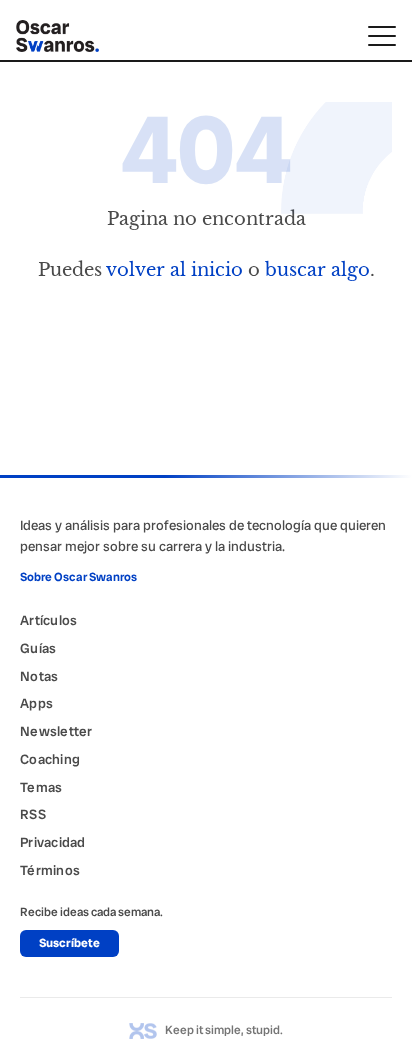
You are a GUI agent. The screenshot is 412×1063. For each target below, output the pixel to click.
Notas (39, 676)
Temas (41, 787)
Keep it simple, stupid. (224, 1030)
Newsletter (56, 731)
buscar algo (317, 269)
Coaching (50, 759)
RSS (33, 814)
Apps (36, 703)
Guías (38, 648)
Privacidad (53, 842)
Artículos (48, 620)
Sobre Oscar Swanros (78, 577)
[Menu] (382, 36)
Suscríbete (69, 943)
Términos (50, 870)
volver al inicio (174, 269)
